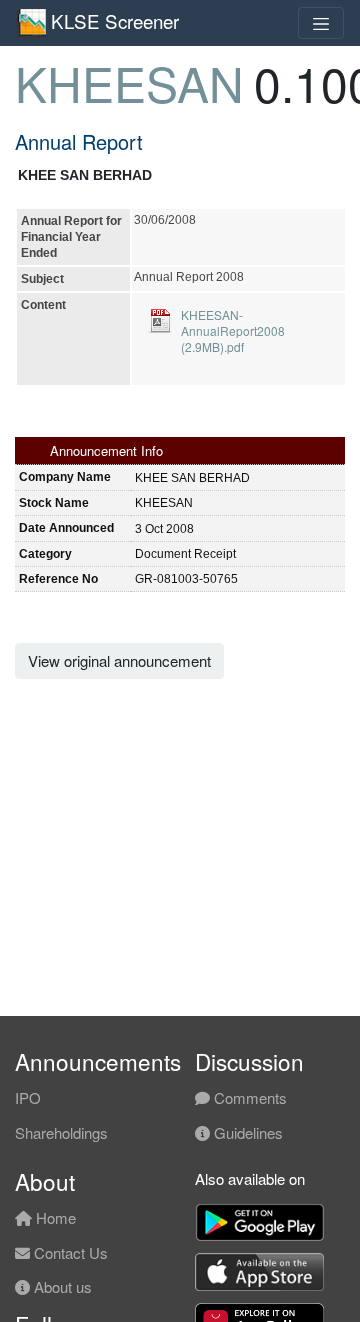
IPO (28, 1097)
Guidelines (246, 1132)
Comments (248, 1097)
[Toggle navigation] (321, 23)
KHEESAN (129, 82)
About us (61, 1286)
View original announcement (119, 660)
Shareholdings (61, 1132)
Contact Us (69, 1252)
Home (54, 1217)
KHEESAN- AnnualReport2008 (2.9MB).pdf (233, 330)
